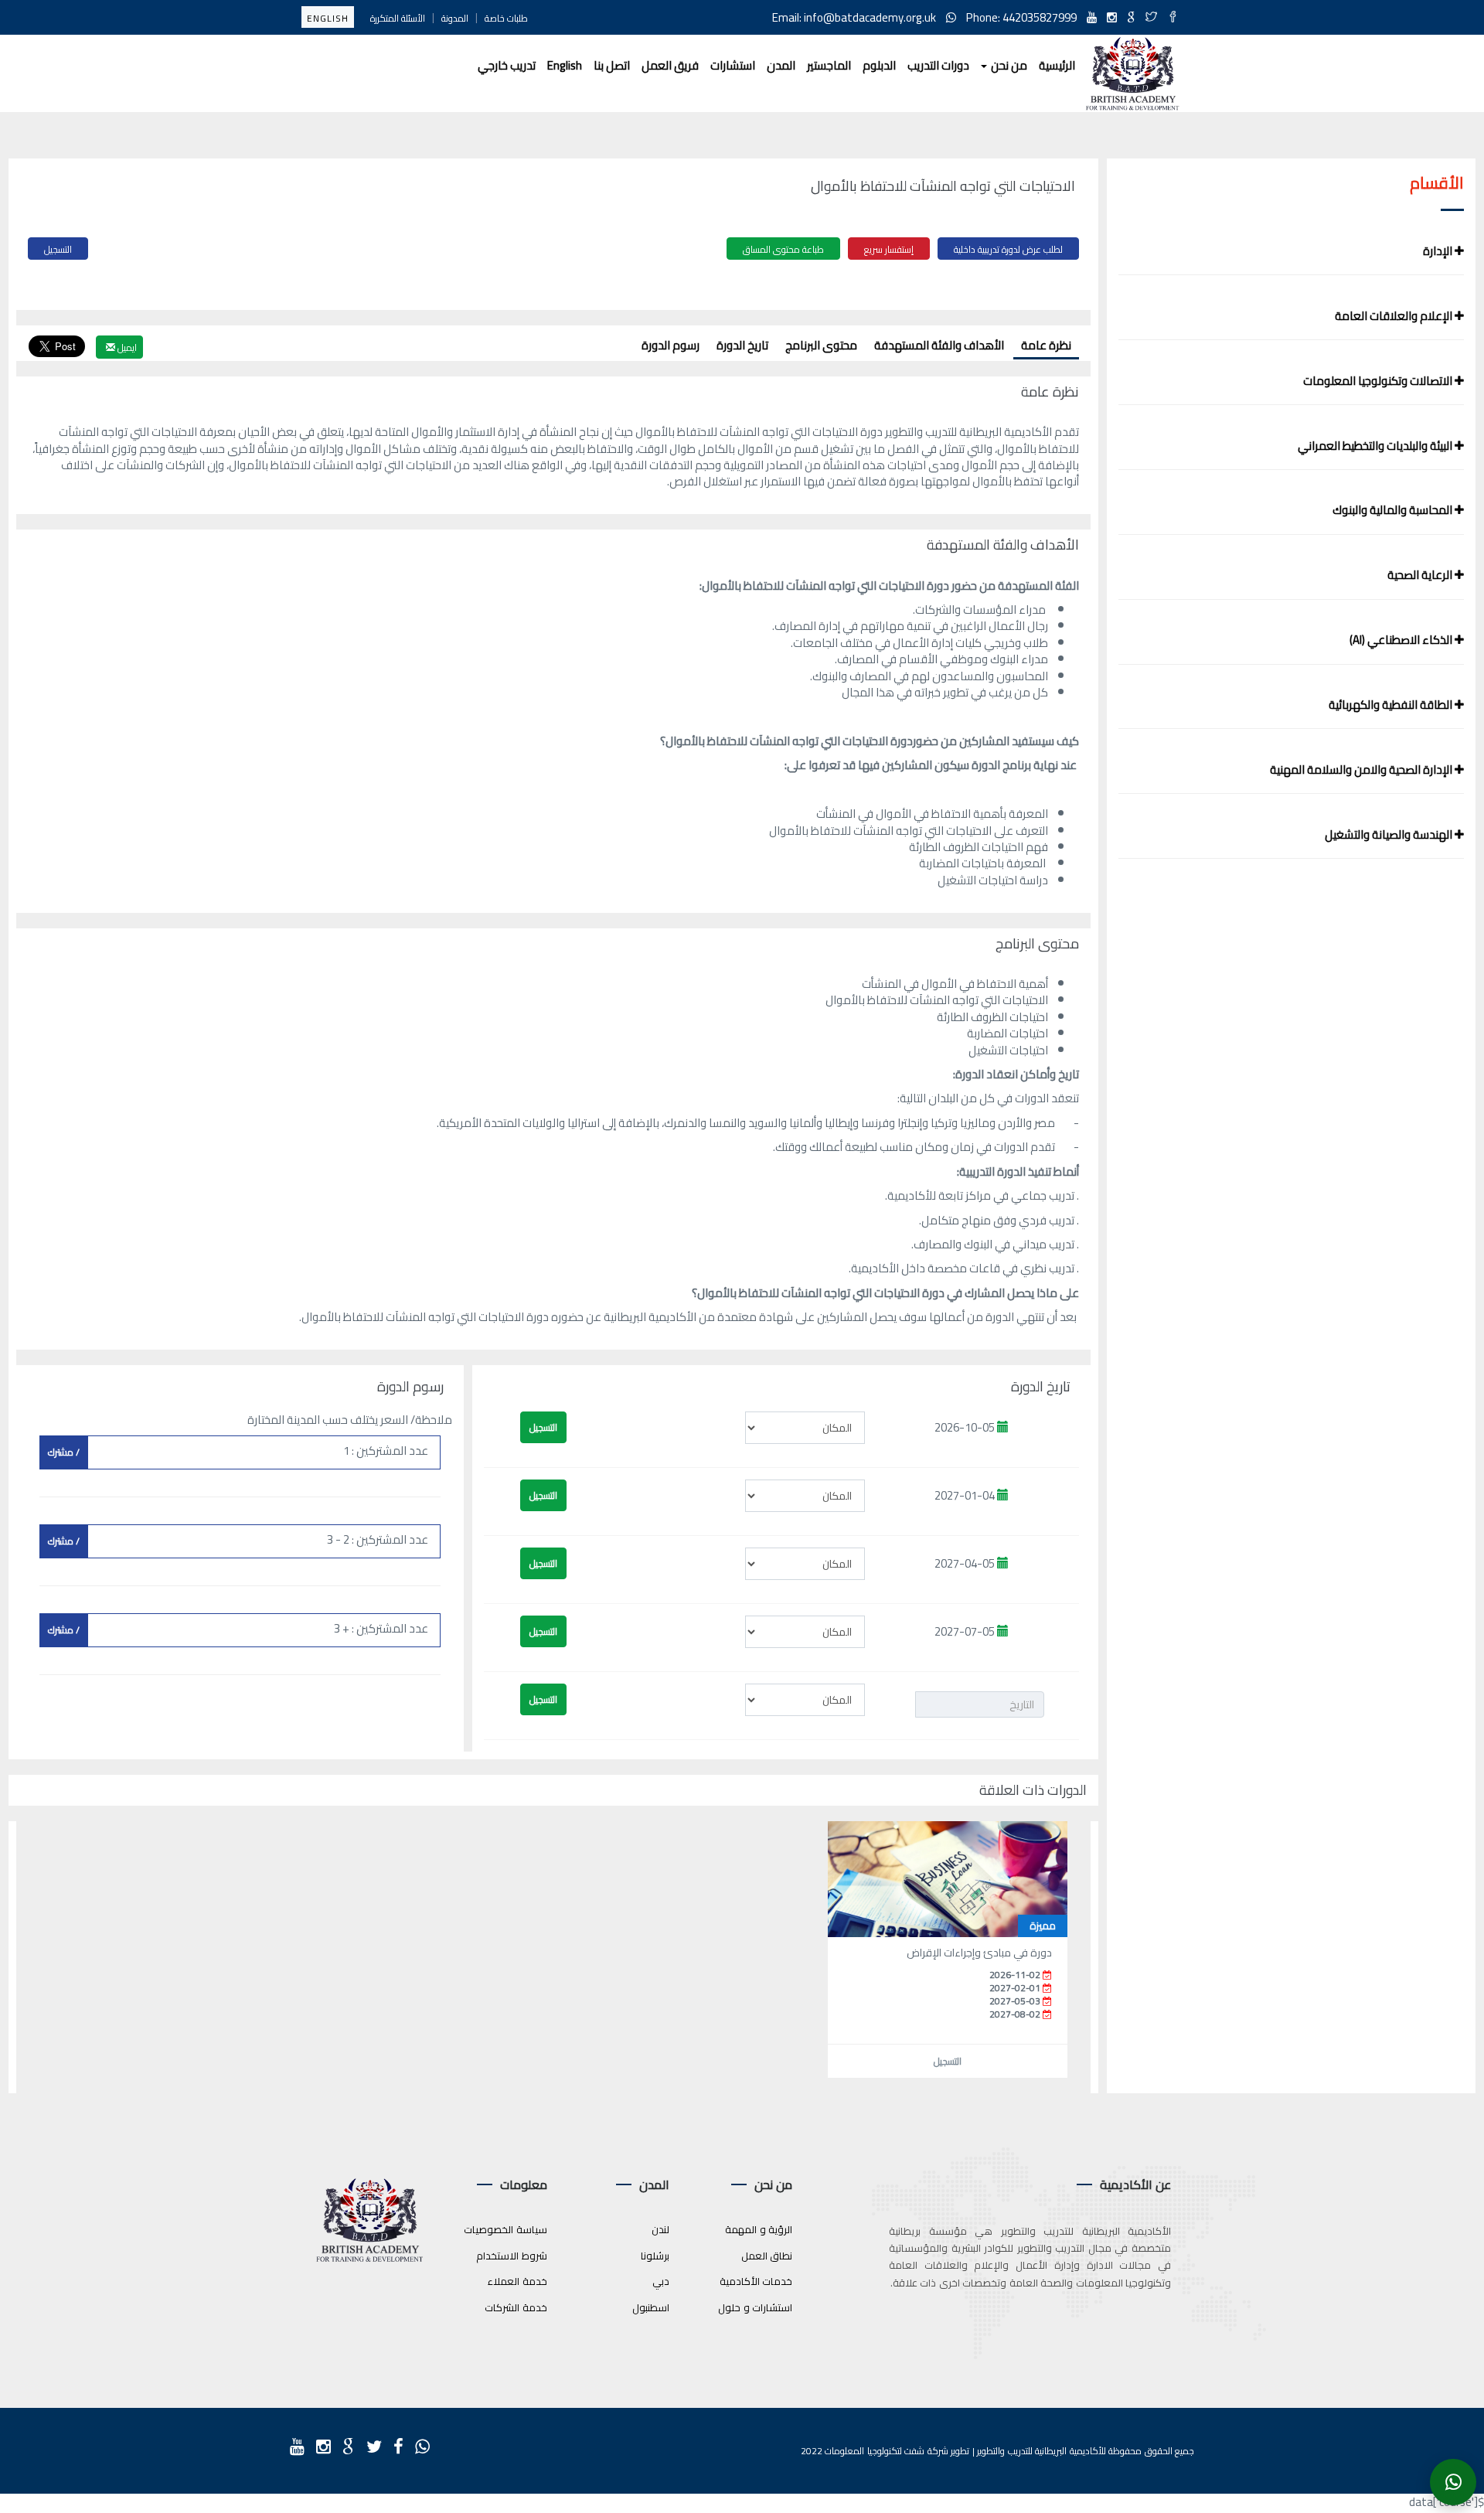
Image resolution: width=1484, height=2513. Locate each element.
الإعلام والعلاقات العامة (1395, 316)
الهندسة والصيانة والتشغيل (1390, 834)
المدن (781, 65)
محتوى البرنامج (821, 345)
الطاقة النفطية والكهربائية (1392, 705)
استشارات (733, 65)
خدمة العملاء (517, 2281)
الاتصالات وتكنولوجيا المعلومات (1379, 381)
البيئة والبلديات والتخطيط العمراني (1376, 446)
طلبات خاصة (506, 18)
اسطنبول (651, 2307)
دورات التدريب (938, 65)
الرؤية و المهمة (759, 2229)
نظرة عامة (1046, 345)
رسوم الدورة (671, 345)
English (328, 18)
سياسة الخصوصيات (505, 2229)
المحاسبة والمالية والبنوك (1394, 510)
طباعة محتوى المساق (783, 249)
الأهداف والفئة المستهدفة (939, 345)
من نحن (1008, 65)
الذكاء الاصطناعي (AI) (1402, 640)
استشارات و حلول (755, 2307)
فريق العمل (670, 65)
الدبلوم (879, 65)
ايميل (126, 347)
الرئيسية (1057, 65)
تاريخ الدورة (742, 345)
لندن (660, 2229)
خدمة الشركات (516, 2307)
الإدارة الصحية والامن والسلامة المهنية (1362, 770)
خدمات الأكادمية (756, 2281)
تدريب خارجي (507, 65)
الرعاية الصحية (1421, 575)
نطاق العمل (767, 2256)
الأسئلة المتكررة (398, 18)
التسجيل (58, 249)
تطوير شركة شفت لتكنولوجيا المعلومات (897, 2451)
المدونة (455, 18)
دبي (661, 2281)
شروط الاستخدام (512, 2256)
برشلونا (655, 2256)
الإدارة (1439, 251)
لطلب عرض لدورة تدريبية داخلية (1008, 249)
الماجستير (829, 65)
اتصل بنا (612, 65)
